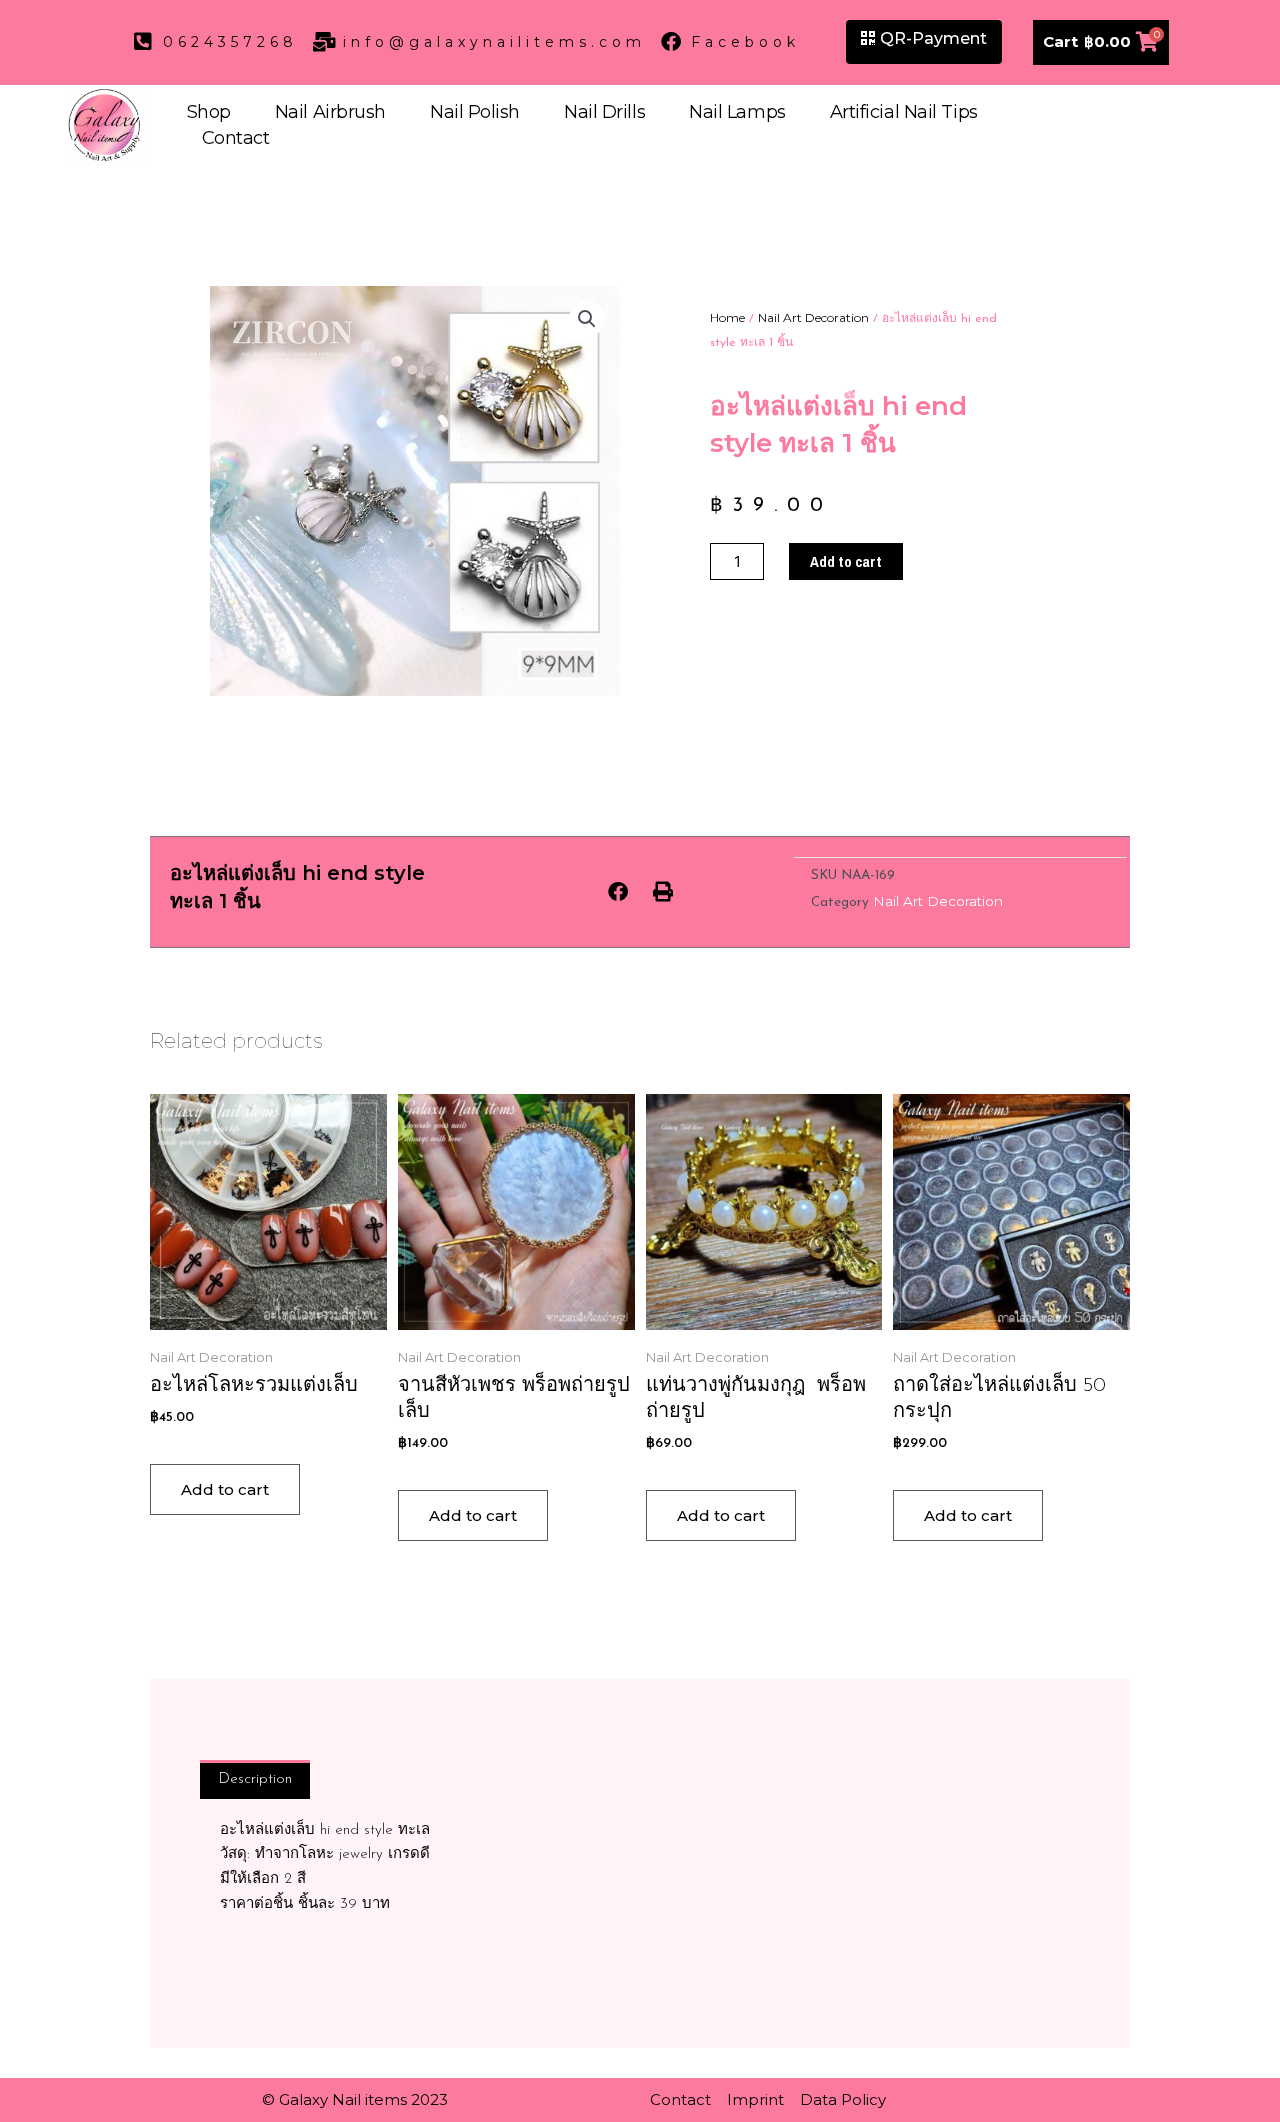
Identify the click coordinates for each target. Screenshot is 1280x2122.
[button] (587, 319)
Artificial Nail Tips (904, 112)
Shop (209, 112)
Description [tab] (255, 1779)
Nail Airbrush (330, 112)
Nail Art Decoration (813, 317)
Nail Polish (475, 112)
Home (727, 317)
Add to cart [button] (225, 1489)
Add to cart (846, 561)
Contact (236, 138)
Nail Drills (604, 112)
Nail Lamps (737, 112)
